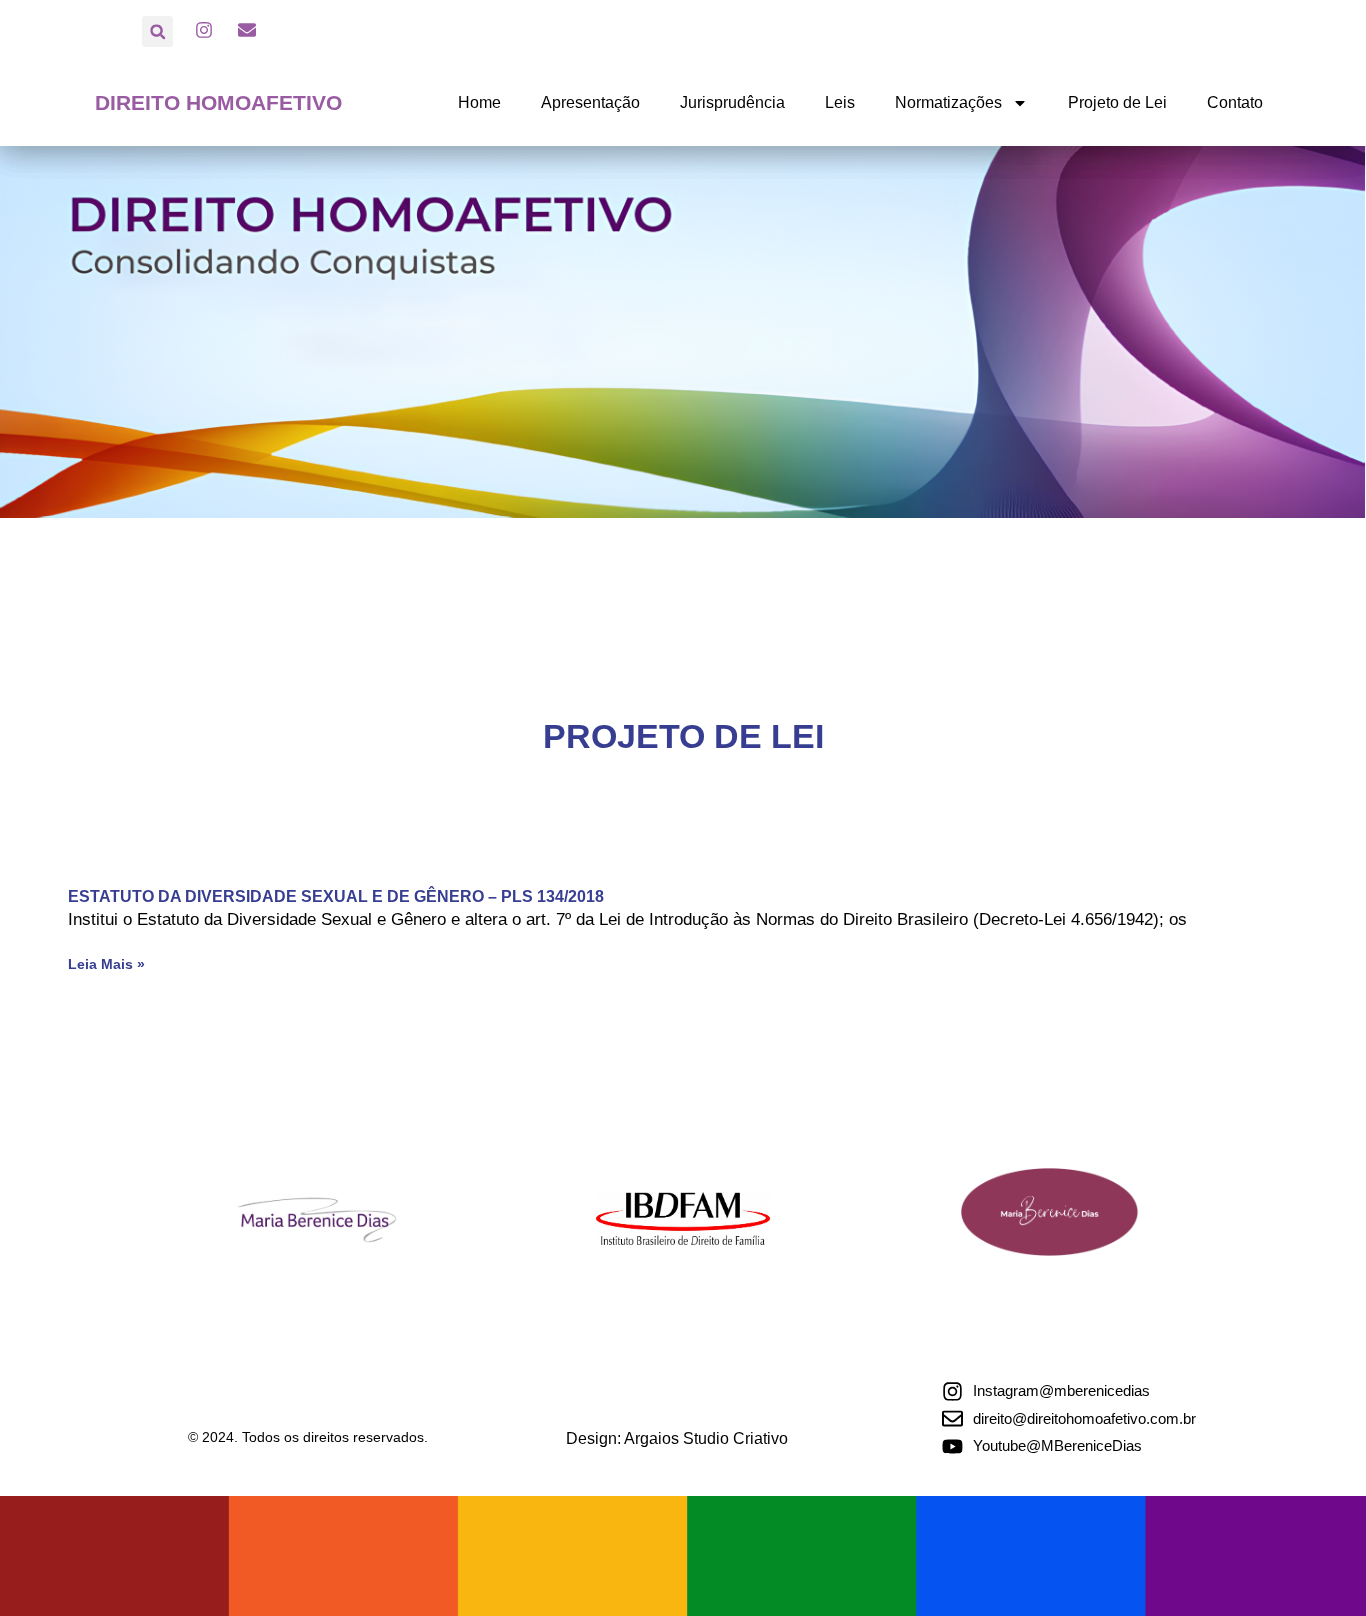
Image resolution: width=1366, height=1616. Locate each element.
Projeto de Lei (1117, 102)
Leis (840, 102)
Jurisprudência (732, 102)
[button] (157, 31)
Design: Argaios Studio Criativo (677, 1438)
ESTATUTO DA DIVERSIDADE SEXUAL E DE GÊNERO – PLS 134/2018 (336, 896)
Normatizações (948, 102)
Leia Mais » (106, 964)
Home (479, 102)
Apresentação (590, 102)
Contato (1235, 102)
